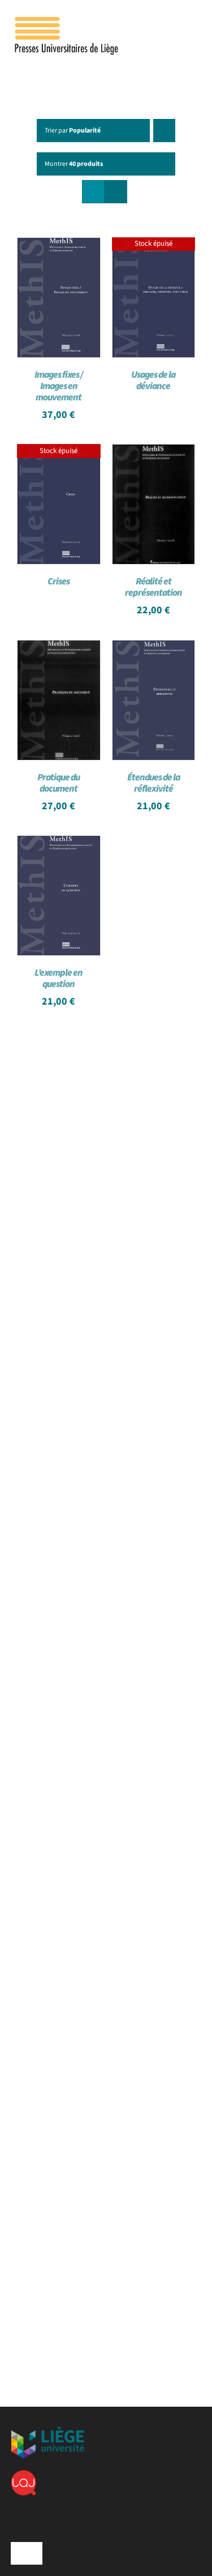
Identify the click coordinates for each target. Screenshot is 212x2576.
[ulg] (47, 2431)
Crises (59, 582)
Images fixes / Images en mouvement (59, 386)
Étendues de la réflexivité (153, 783)
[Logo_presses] (67, 22)
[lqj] (23, 2475)
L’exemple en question (59, 979)
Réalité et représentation (153, 587)
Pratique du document (59, 783)
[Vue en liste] (116, 192)
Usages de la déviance (153, 381)
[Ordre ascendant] (164, 131)
